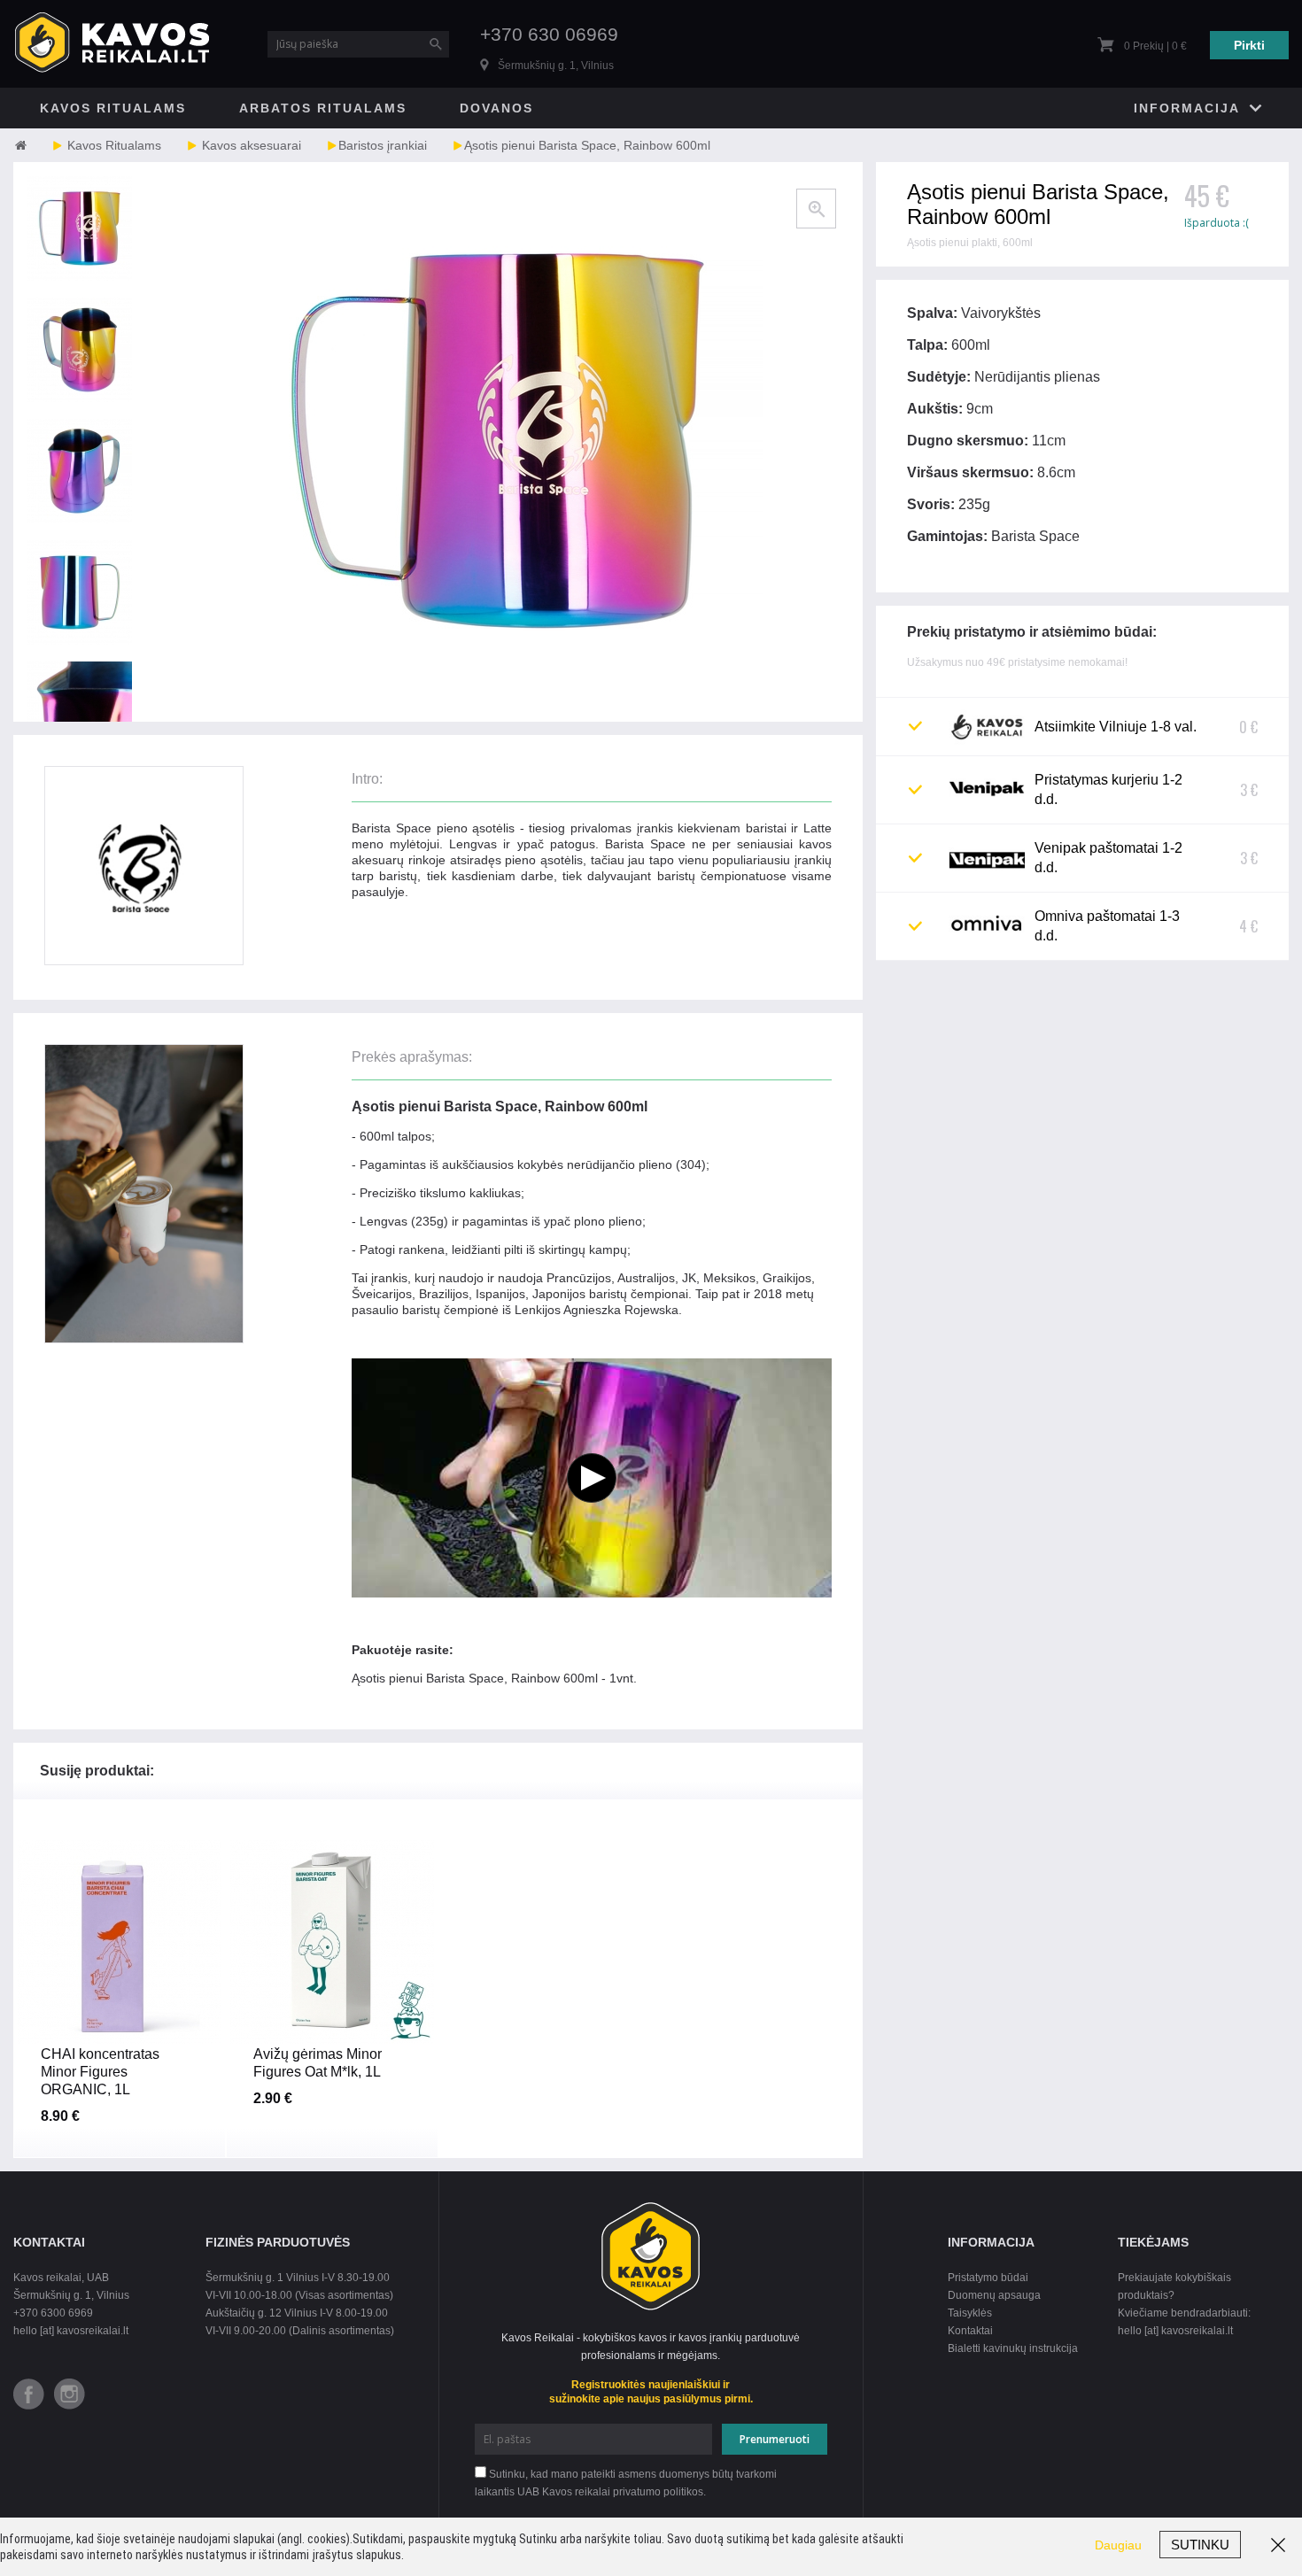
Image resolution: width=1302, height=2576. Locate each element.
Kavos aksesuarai (252, 145)
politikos (683, 2492)
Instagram (70, 2394)
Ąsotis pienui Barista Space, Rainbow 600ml (587, 145)
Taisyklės (970, 2313)
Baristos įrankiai (383, 145)
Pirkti (1249, 45)
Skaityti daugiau (119, 2068)
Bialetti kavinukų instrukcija (1013, 2348)
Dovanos (496, 108)
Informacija (1187, 108)
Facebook (29, 2394)
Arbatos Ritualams (323, 108)
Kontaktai (970, 2331)
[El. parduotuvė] (38, 145)
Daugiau (1118, 2545)
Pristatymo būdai (988, 2278)
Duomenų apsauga (994, 2295)
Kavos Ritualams (113, 108)
